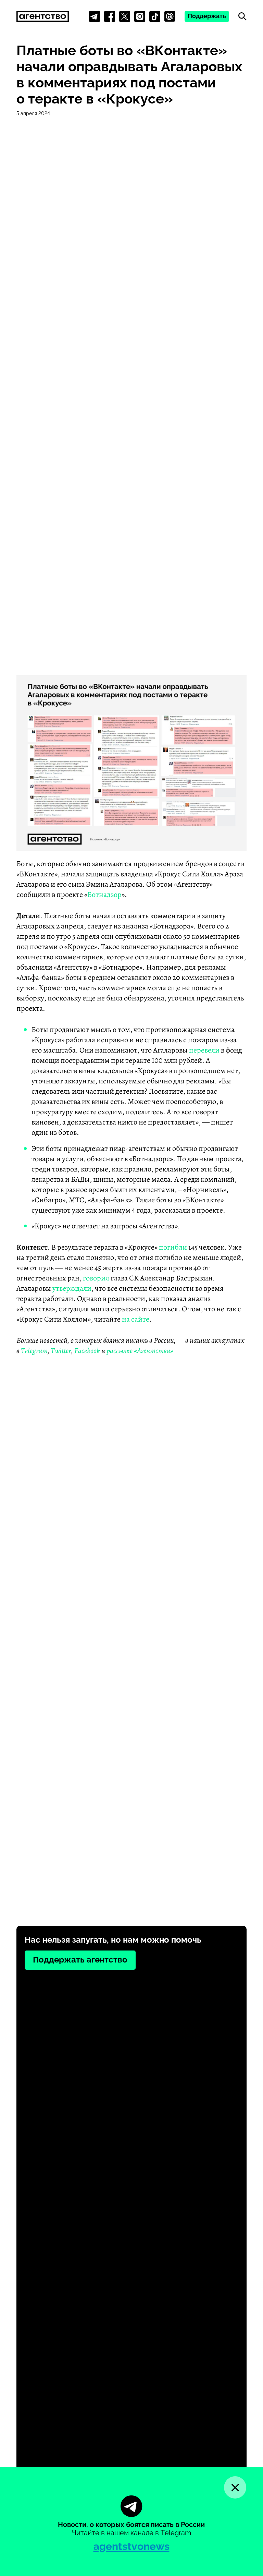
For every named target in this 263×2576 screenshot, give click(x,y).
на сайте (136, 1319)
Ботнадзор (104, 895)
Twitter (61, 1351)
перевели (204, 1050)
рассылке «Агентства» (140, 1351)
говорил (96, 1278)
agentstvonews (131, 2546)
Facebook (87, 1351)
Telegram (34, 1351)
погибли (173, 1247)
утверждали (72, 1288)
